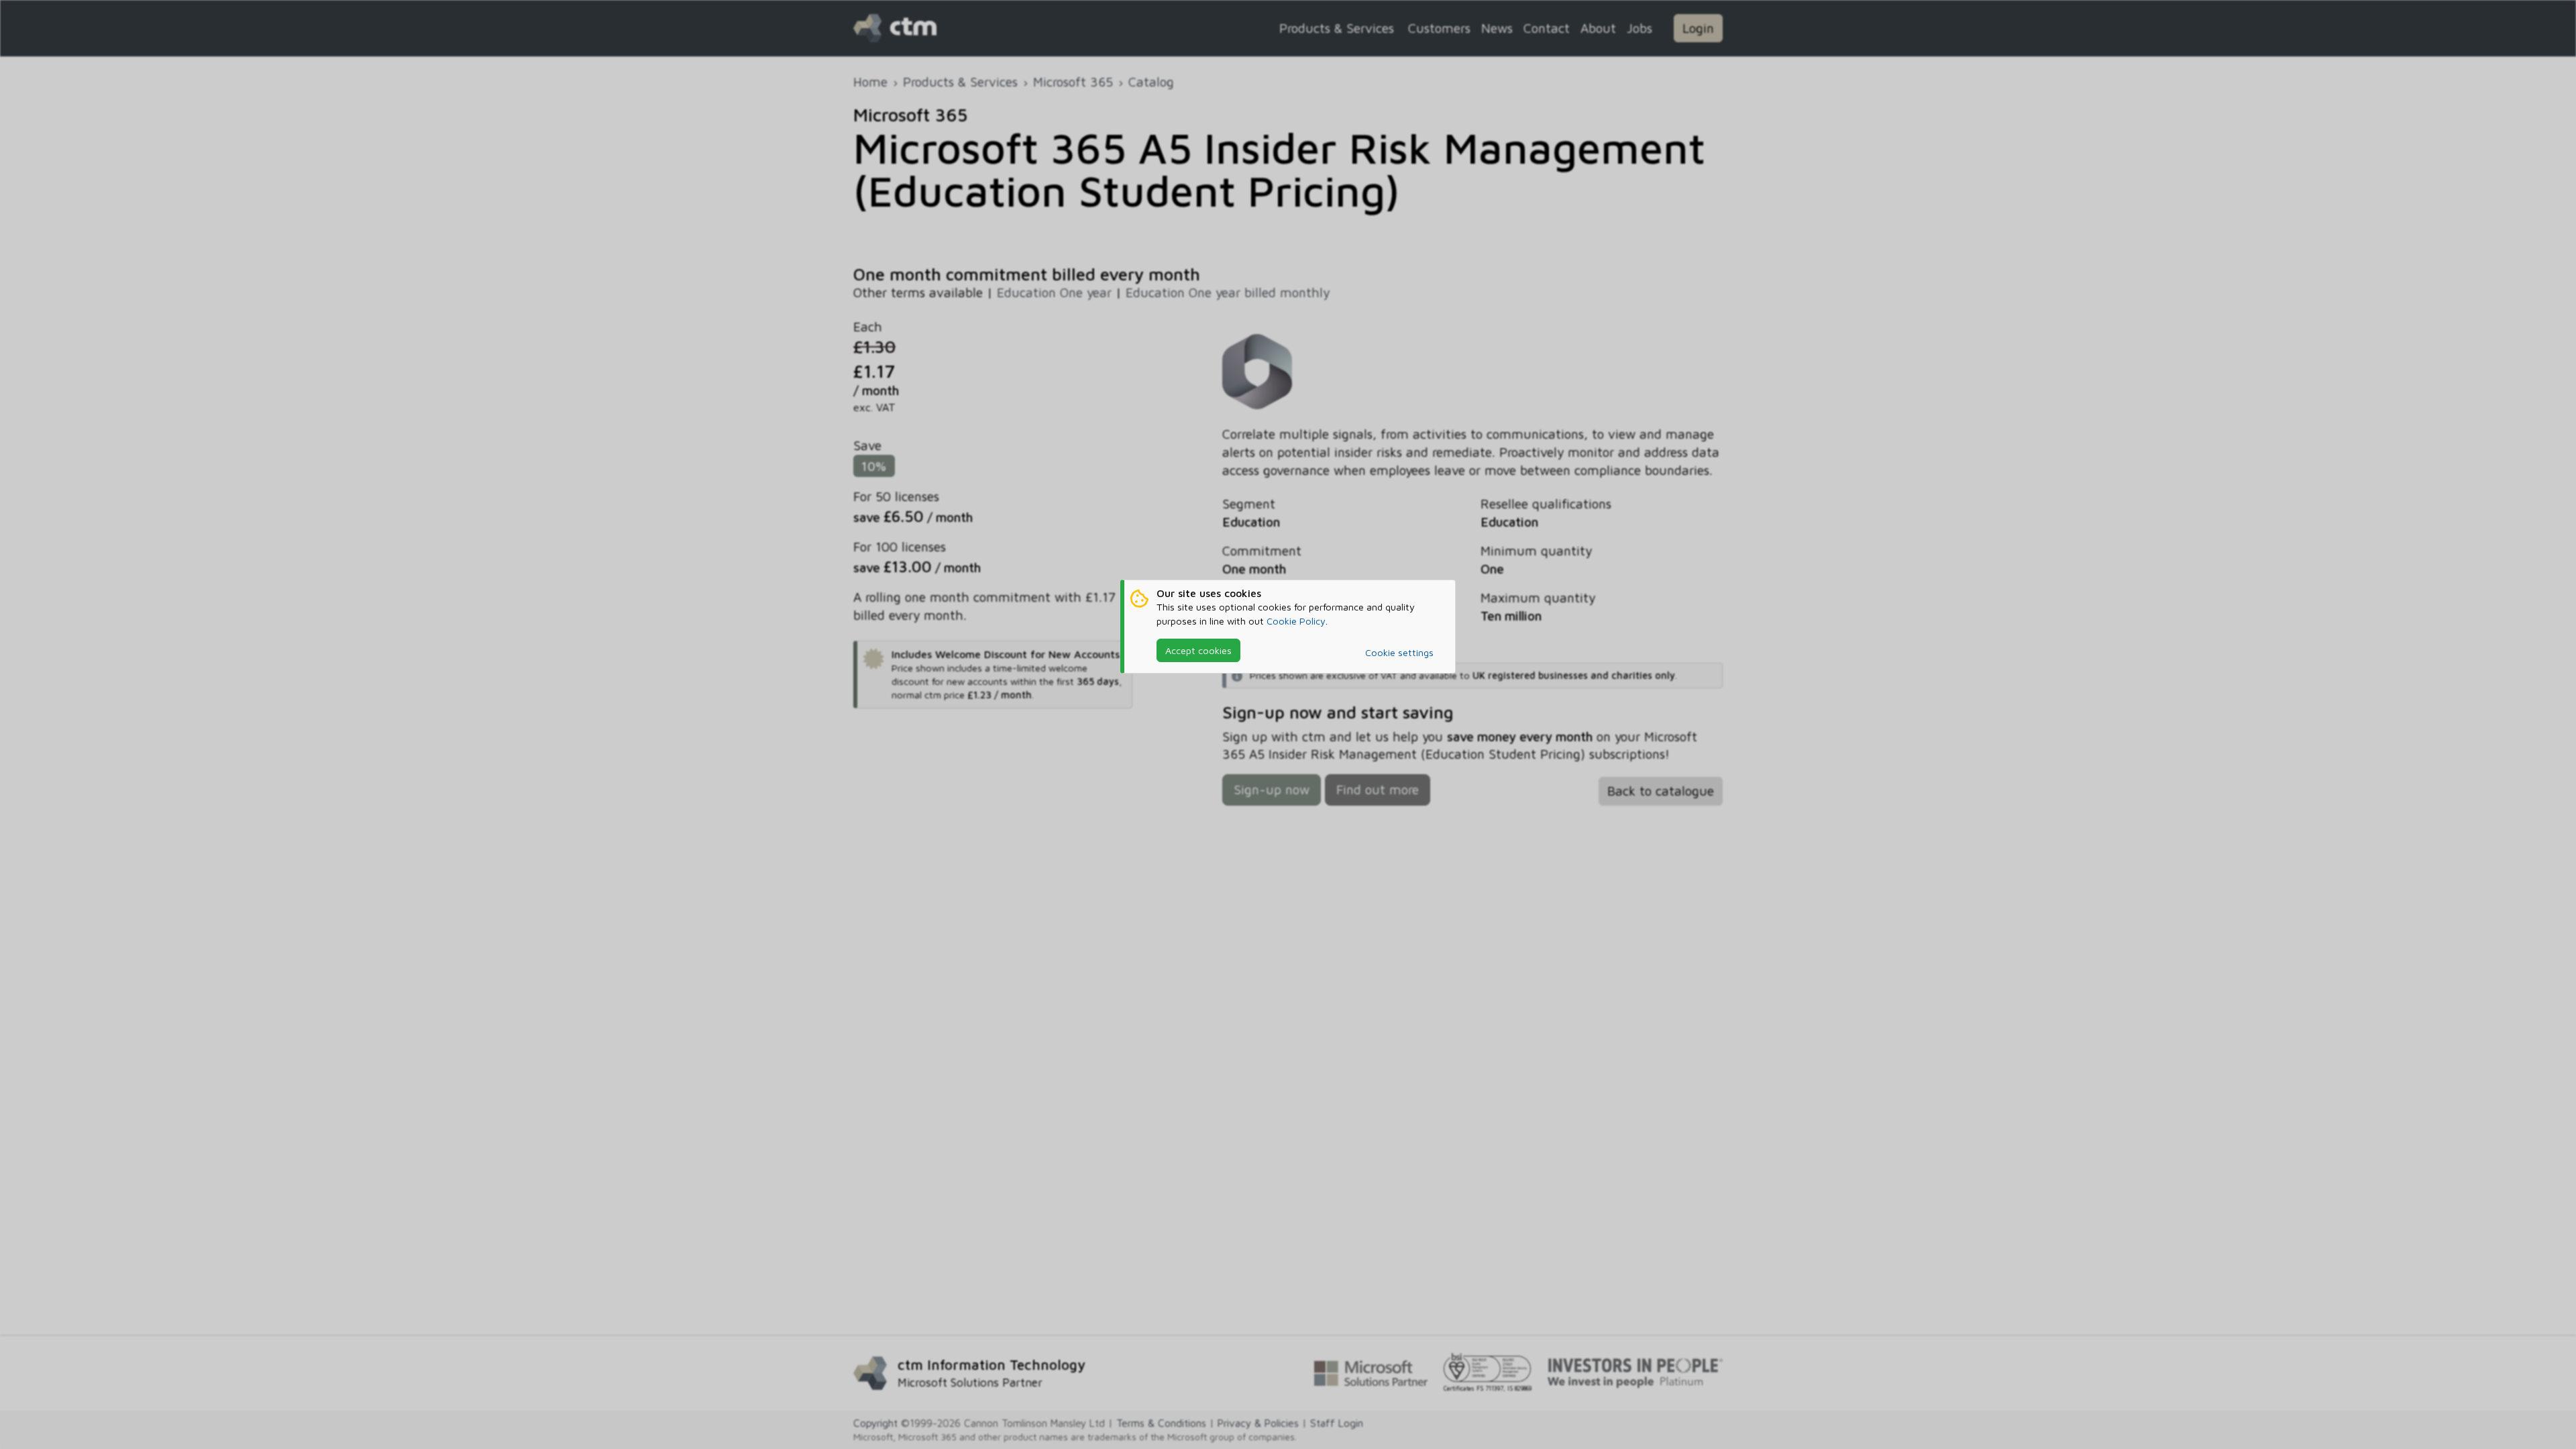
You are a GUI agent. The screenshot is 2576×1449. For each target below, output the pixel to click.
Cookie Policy (1296, 621)
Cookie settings (1399, 652)
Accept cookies (1198, 650)
